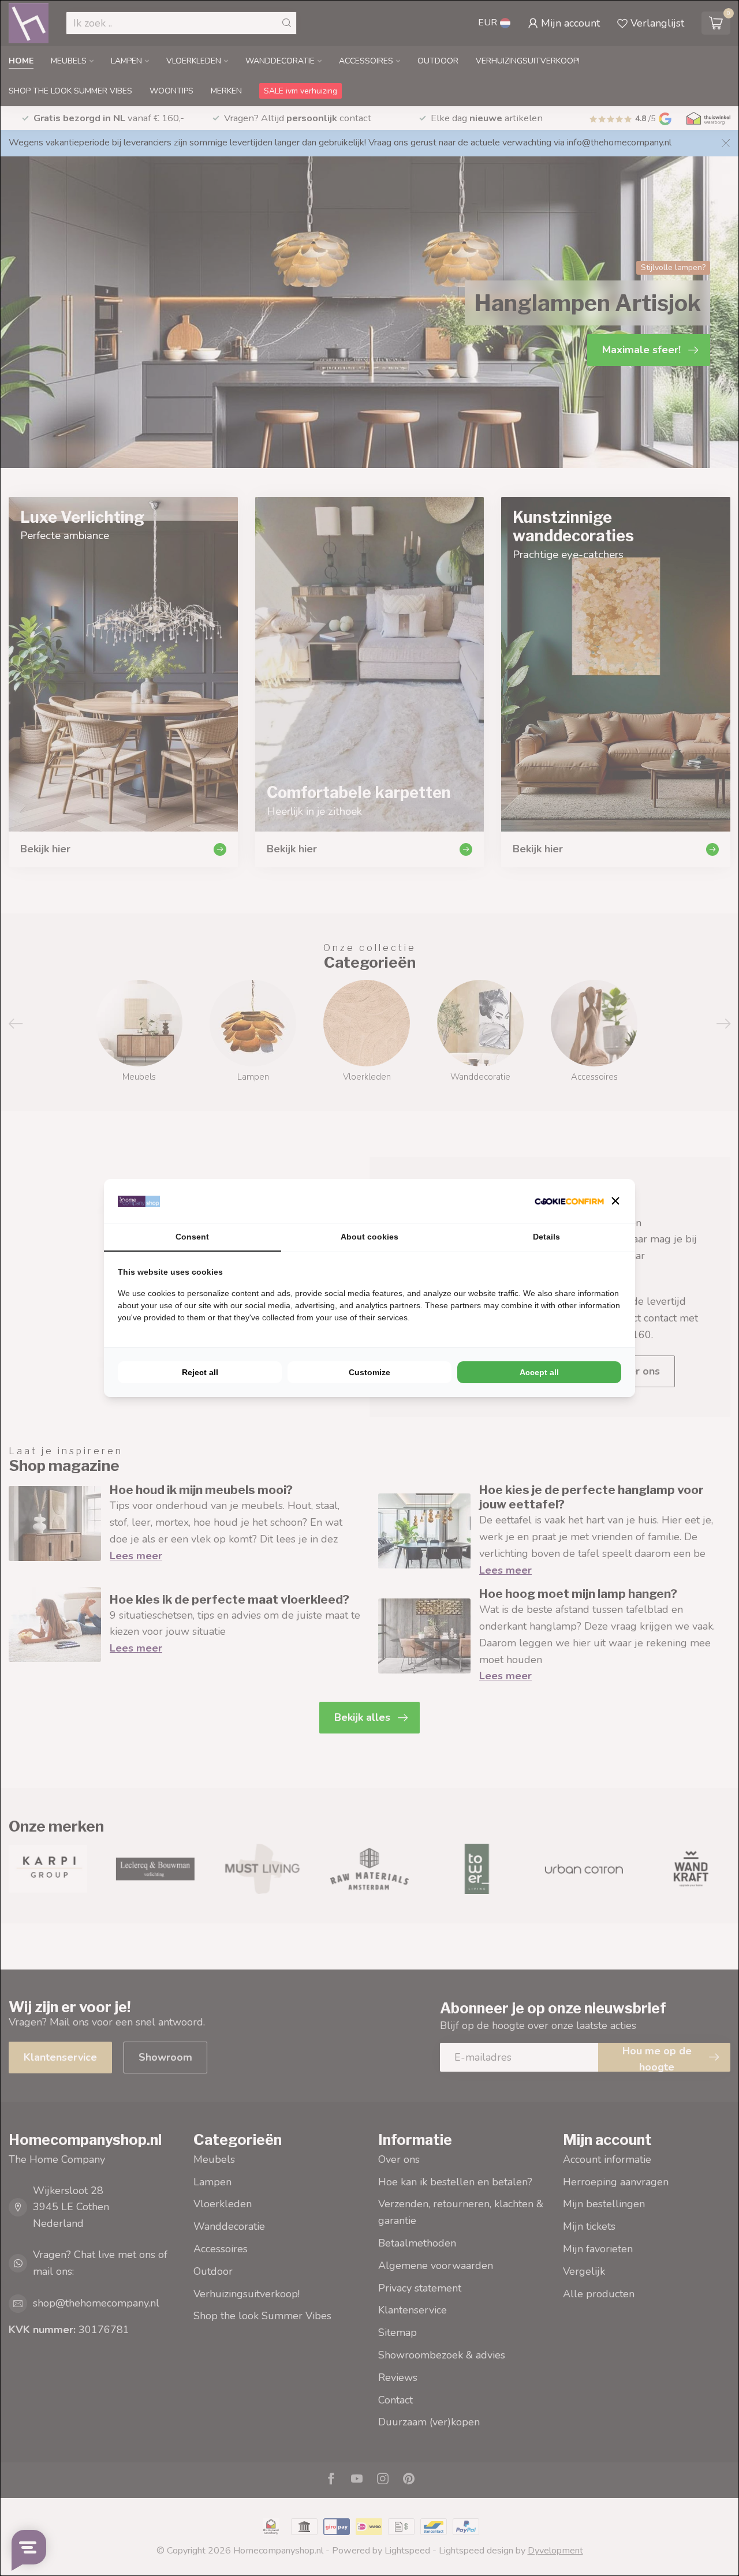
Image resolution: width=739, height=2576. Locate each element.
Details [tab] (546, 1237)
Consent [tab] (192, 1237)
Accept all (539, 1372)
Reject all (200, 1372)
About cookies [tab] (369, 1237)
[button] (615, 1201)
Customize (369, 1372)
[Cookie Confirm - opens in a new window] (569, 1201)
